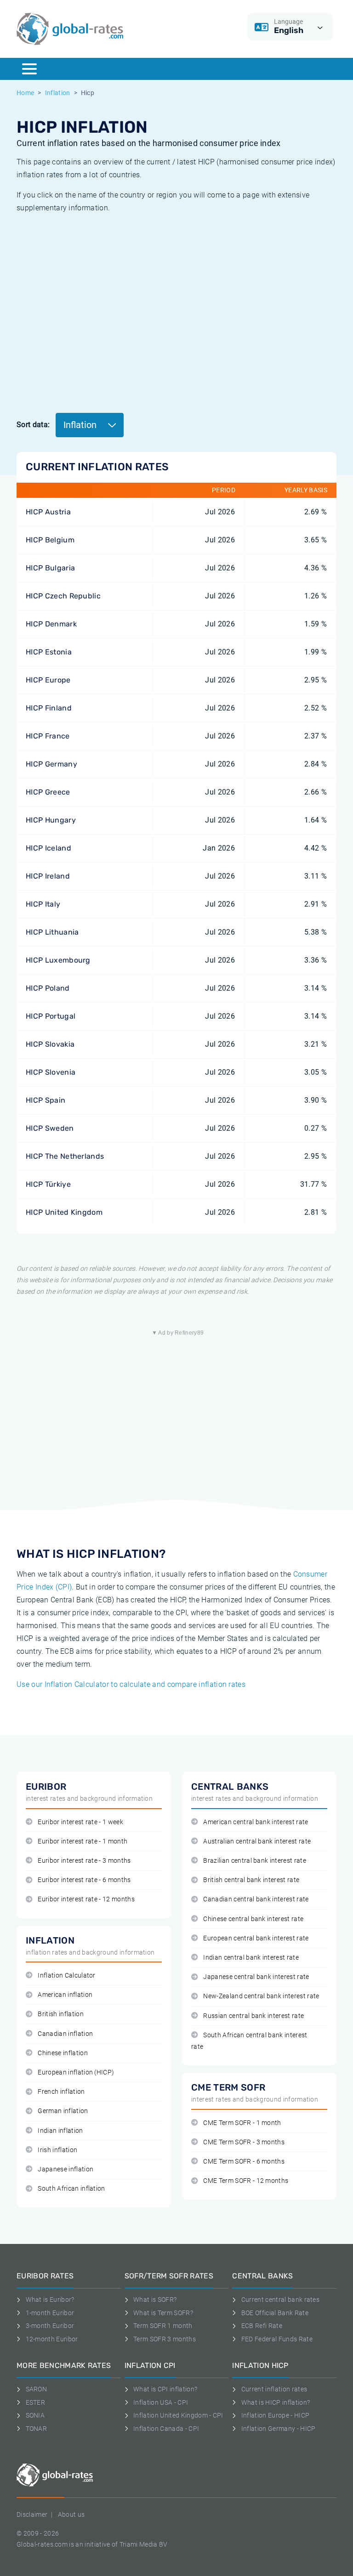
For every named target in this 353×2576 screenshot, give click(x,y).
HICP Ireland (48, 876)
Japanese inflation (65, 2169)
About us (71, 2514)
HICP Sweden (50, 1128)
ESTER (35, 2402)
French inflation (61, 2092)
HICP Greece (48, 792)
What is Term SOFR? (163, 2313)
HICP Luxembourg (58, 960)
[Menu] (29, 69)
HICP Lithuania (52, 932)
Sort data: (33, 425)
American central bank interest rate (256, 1822)
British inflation (60, 2014)
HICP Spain (46, 1100)
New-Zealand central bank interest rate (261, 1996)
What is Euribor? (50, 2300)
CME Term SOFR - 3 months (244, 2142)
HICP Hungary (51, 820)
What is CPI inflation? (165, 2389)
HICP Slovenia (51, 1072)
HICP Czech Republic (63, 596)
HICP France (48, 736)
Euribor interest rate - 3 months (84, 1861)
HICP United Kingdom (64, 1212)
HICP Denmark (51, 624)
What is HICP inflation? (276, 2402)
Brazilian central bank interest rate (255, 1861)
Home (25, 93)
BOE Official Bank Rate (275, 2313)
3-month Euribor (50, 2326)
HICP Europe (48, 680)
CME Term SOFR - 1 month (242, 2123)
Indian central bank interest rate (251, 1958)
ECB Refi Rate (262, 2326)
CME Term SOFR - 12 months (246, 2181)
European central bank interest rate (256, 1938)
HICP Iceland (48, 848)
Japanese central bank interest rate (256, 1977)
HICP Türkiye (48, 1184)
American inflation (65, 1995)
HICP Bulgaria (50, 568)
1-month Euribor (50, 2313)
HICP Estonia (49, 652)
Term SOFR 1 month (163, 2326)
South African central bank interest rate (249, 2041)
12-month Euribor (52, 2339)
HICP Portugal (51, 1016)
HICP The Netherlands (65, 1156)
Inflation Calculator (66, 1976)
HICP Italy (43, 904)
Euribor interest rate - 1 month (83, 1841)
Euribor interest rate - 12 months (86, 1899)
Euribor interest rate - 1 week (80, 1822)
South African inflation (71, 2189)
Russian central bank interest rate (253, 2016)
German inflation (63, 2111)
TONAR (36, 2429)
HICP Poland (48, 988)
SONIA (35, 2415)
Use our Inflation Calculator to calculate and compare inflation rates (131, 1684)
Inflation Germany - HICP (278, 2429)
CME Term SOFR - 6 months (244, 2162)
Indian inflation (60, 2131)
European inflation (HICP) (76, 2072)
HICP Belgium (50, 540)
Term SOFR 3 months (165, 2339)
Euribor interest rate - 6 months (84, 1880)
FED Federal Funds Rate (277, 2339)
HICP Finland (49, 708)
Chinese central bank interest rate (253, 1919)
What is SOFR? (155, 2300)
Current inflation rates (274, 2389)
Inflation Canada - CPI (166, 2429)
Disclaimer (32, 2514)
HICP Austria (48, 512)
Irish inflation (57, 2150)
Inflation (58, 93)
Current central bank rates (280, 2300)
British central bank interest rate (251, 1880)
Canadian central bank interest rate (256, 1899)
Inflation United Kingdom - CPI (178, 2415)
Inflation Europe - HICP (275, 2415)
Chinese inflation (63, 2053)
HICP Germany (51, 764)
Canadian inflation (65, 2034)
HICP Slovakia (50, 1044)
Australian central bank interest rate (257, 1841)
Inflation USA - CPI (161, 2402)
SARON (36, 2389)
